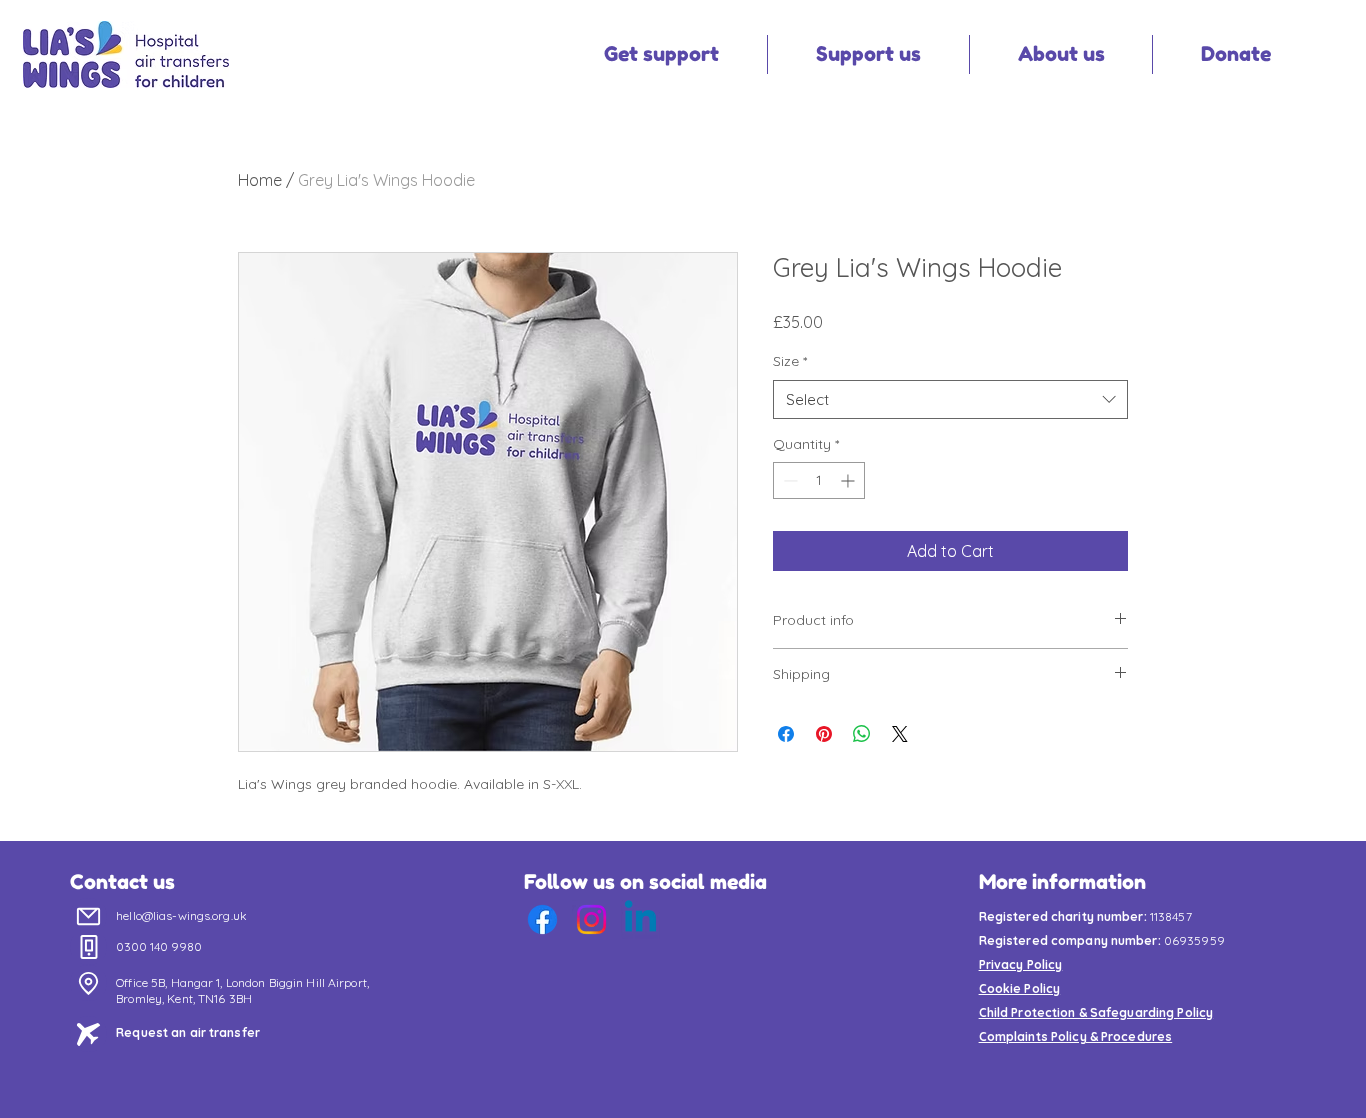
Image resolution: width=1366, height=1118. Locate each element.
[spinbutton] (819, 480)
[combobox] (950, 399)
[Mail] (88, 916)
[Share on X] (900, 734)
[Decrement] (788, 480)
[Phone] (88, 947)
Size (790, 361)
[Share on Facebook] (786, 734)
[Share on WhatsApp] (862, 734)
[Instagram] (591, 919)
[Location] (88, 983)
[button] (661, 54)
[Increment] (849, 480)
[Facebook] (542, 919)
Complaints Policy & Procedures (1076, 1036)
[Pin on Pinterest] (824, 734)
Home (260, 180)
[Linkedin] (640, 919)
